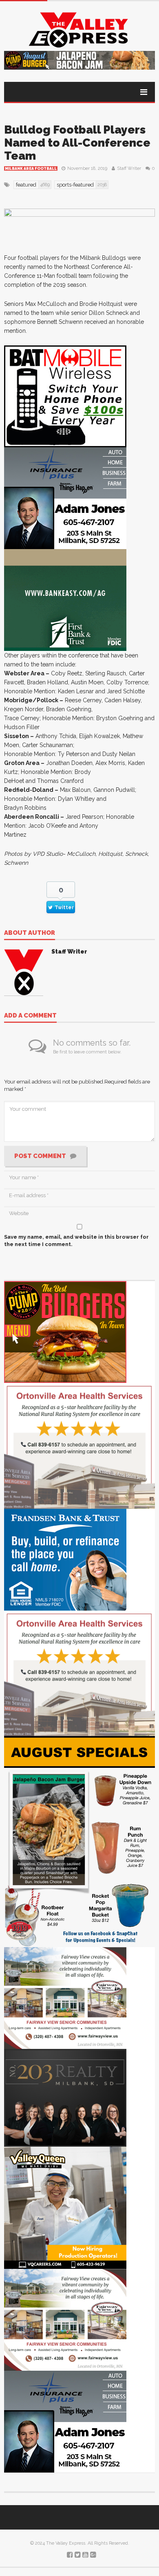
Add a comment (30, 1016)
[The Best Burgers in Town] (65, 1332)
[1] (65, 2207)
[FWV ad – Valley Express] (65, 1997)
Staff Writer (129, 168)
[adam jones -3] (65, 498)
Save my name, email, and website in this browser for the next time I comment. (76, 1241)
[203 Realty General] (65, 2097)
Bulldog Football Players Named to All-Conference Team (77, 143)
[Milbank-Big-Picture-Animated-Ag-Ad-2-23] (65, 600)
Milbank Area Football (31, 169)
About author (30, 933)
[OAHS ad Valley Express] (79, 1445)
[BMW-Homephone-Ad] (65, 396)
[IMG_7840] (79, 1841)
